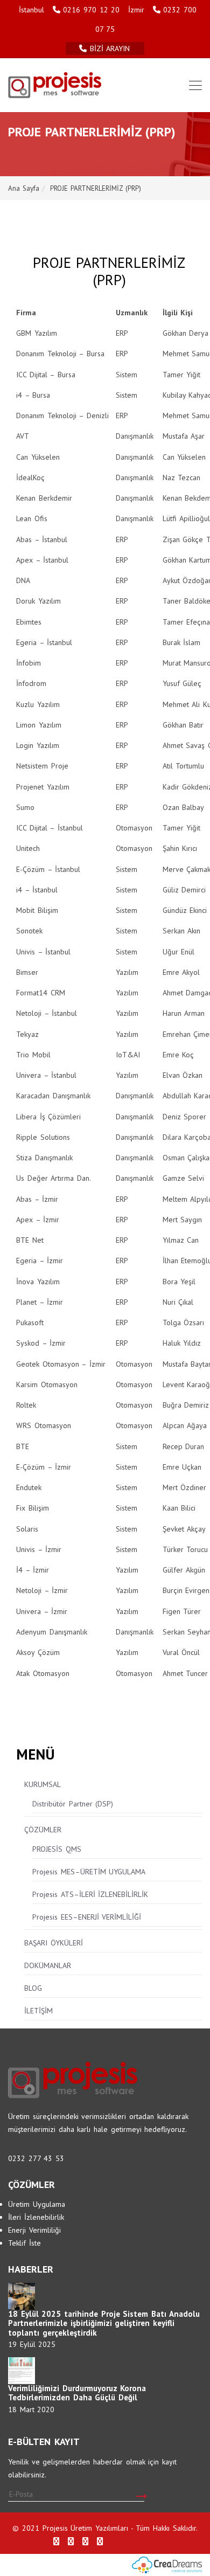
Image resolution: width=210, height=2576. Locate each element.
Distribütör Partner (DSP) (73, 1804)
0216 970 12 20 (91, 10)
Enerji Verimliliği (34, 2230)
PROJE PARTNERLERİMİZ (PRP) (95, 188)
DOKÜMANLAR (48, 1965)
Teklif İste (24, 2243)
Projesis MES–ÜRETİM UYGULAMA (89, 1872)
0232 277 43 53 (36, 2158)
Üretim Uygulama (37, 2204)
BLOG (33, 1988)
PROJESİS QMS (57, 1849)
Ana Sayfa (24, 188)
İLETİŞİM (38, 2011)
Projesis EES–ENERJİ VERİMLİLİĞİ (87, 1917)
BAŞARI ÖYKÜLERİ (54, 1943)
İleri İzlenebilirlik (36, 2217)
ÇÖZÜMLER (43, 1830)
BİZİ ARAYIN (111, 49)
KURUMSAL (43, 1784)
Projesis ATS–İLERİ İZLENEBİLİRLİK (90, 1894)
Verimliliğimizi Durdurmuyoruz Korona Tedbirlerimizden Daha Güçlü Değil (77, 2393)
